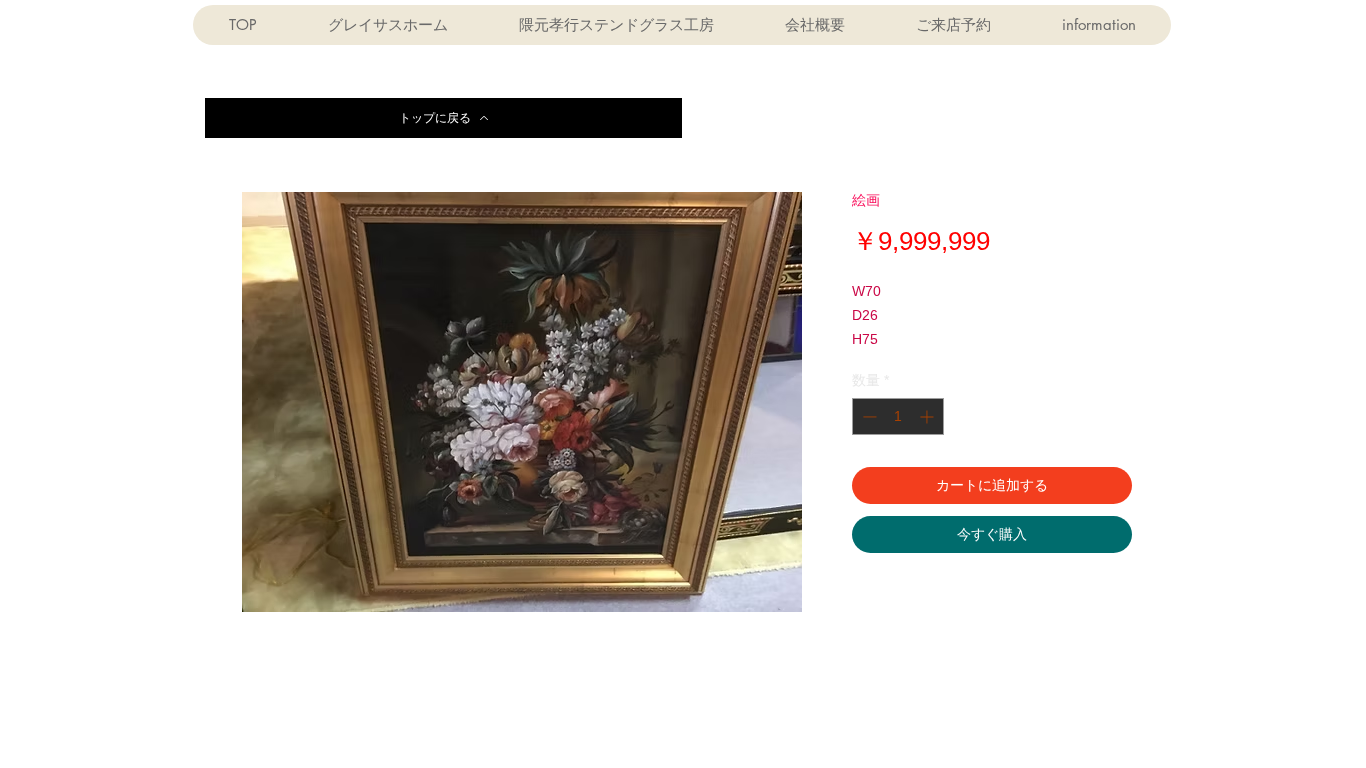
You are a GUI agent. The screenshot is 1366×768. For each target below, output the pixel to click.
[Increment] (928, 416)
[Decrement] (867, 416)
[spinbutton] (898, 416)
